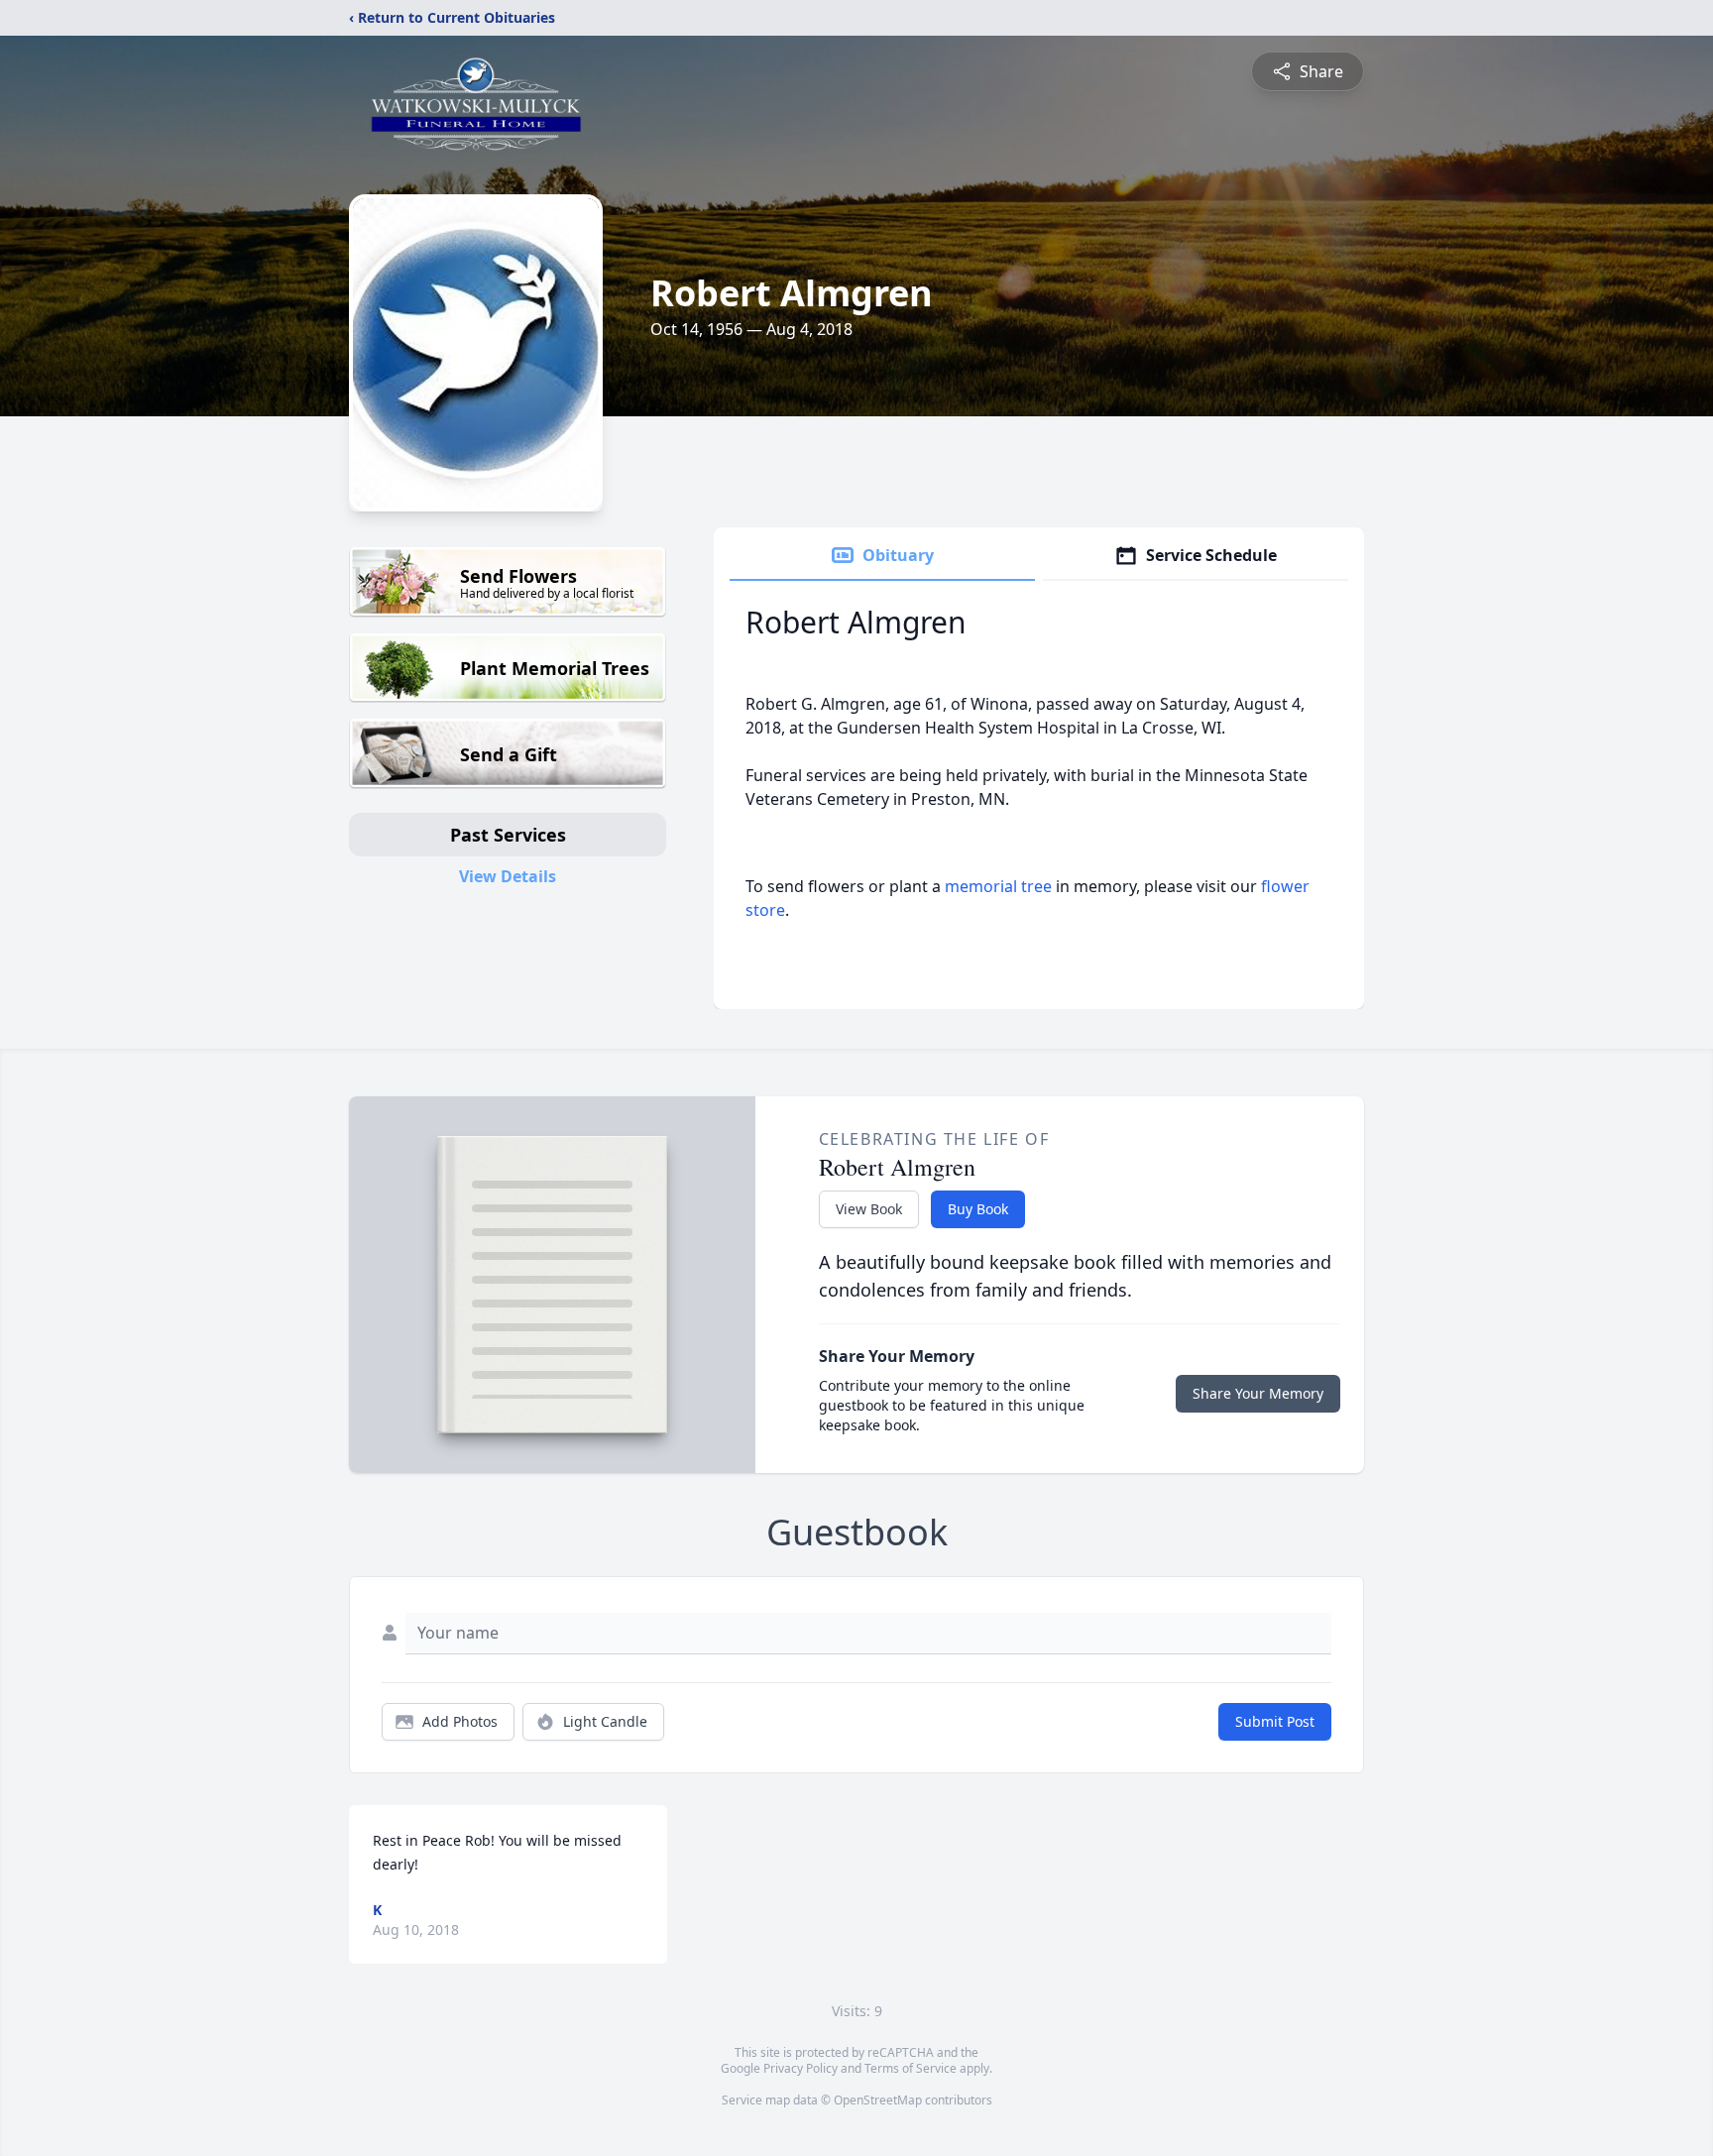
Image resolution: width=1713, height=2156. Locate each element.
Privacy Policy (800, 2068)
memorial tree (998, 886)
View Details (508, 876)
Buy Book (978, 1209)
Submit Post (1275, 1721)
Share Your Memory (1258, 1393)
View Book (869, 1209)
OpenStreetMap (878, 2100)
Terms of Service (911, 2068)
